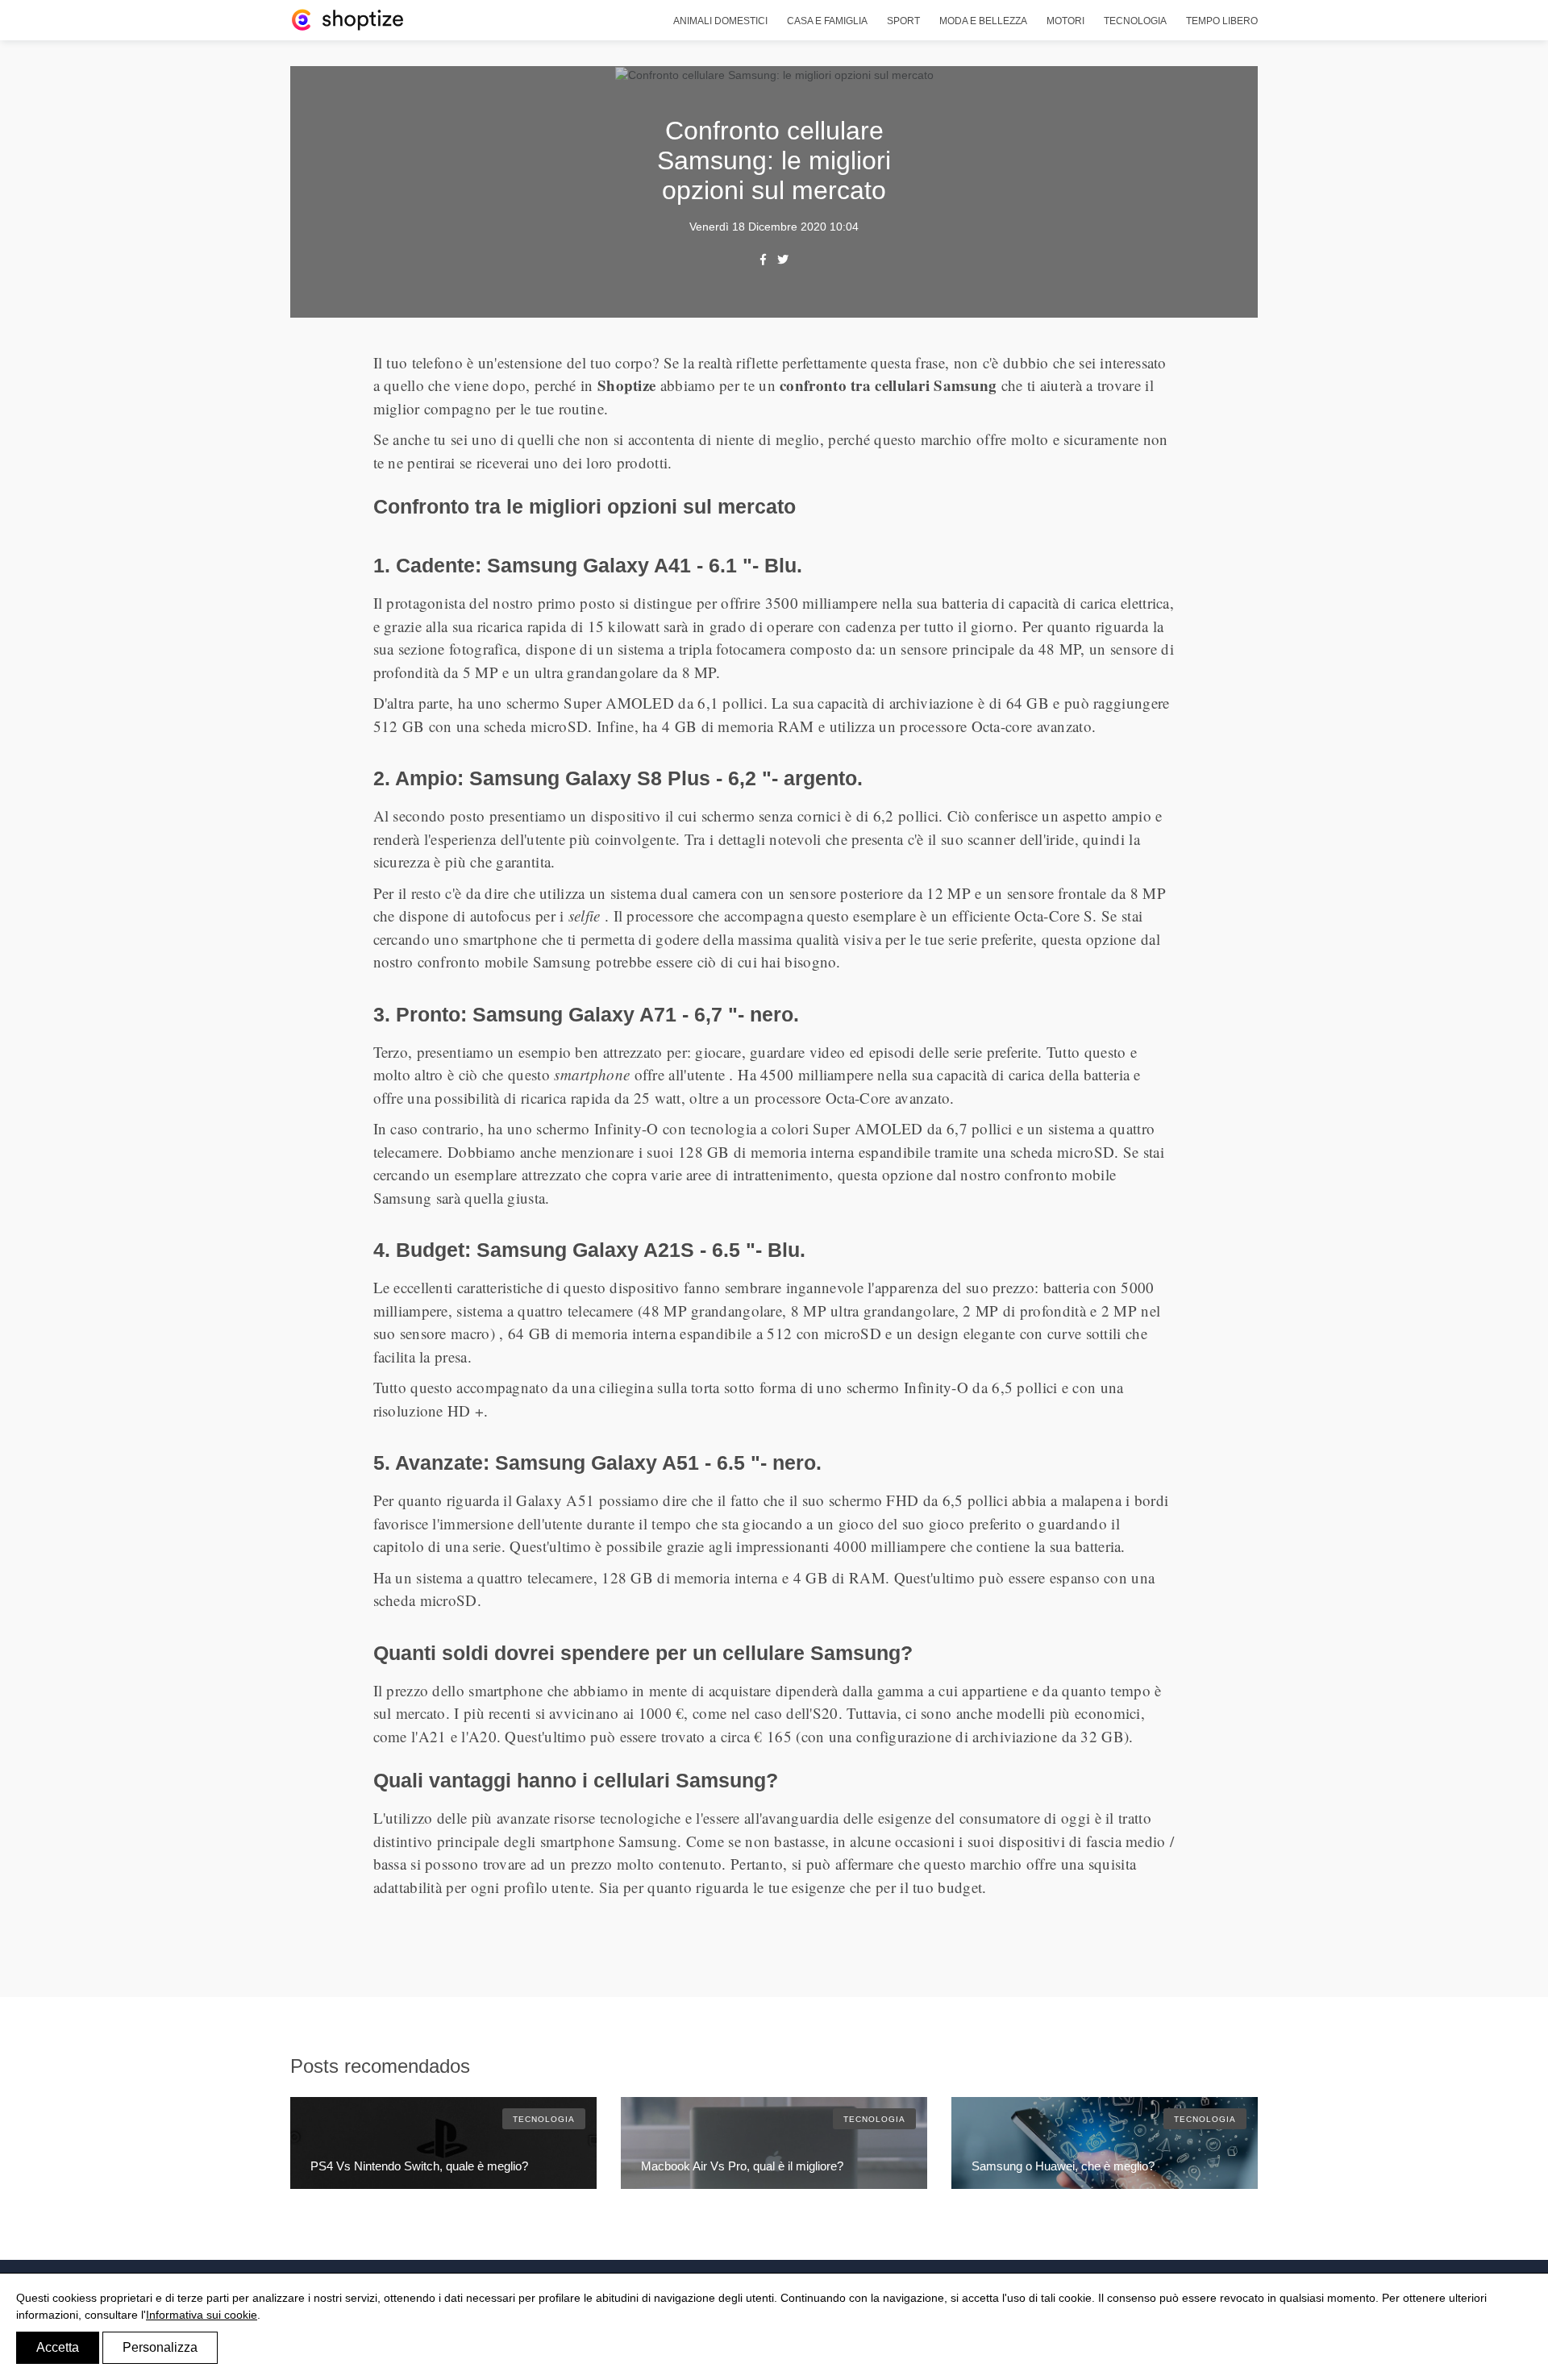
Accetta (58, 2347)
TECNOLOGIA (544, 2119)
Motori (1065, 21)
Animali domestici (720, 21)
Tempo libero (1222, 21)
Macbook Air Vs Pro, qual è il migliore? (742, 2166)
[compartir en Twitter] (783, 259)
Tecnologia (1135, 21)
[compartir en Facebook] (763, 259)
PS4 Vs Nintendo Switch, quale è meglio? (419, 2166)
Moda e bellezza (983, 21)
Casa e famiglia (827, 21)
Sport (903, 21)
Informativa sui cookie (202, 2315)
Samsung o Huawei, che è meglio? (1063, 2166)
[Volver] (347, 19)
